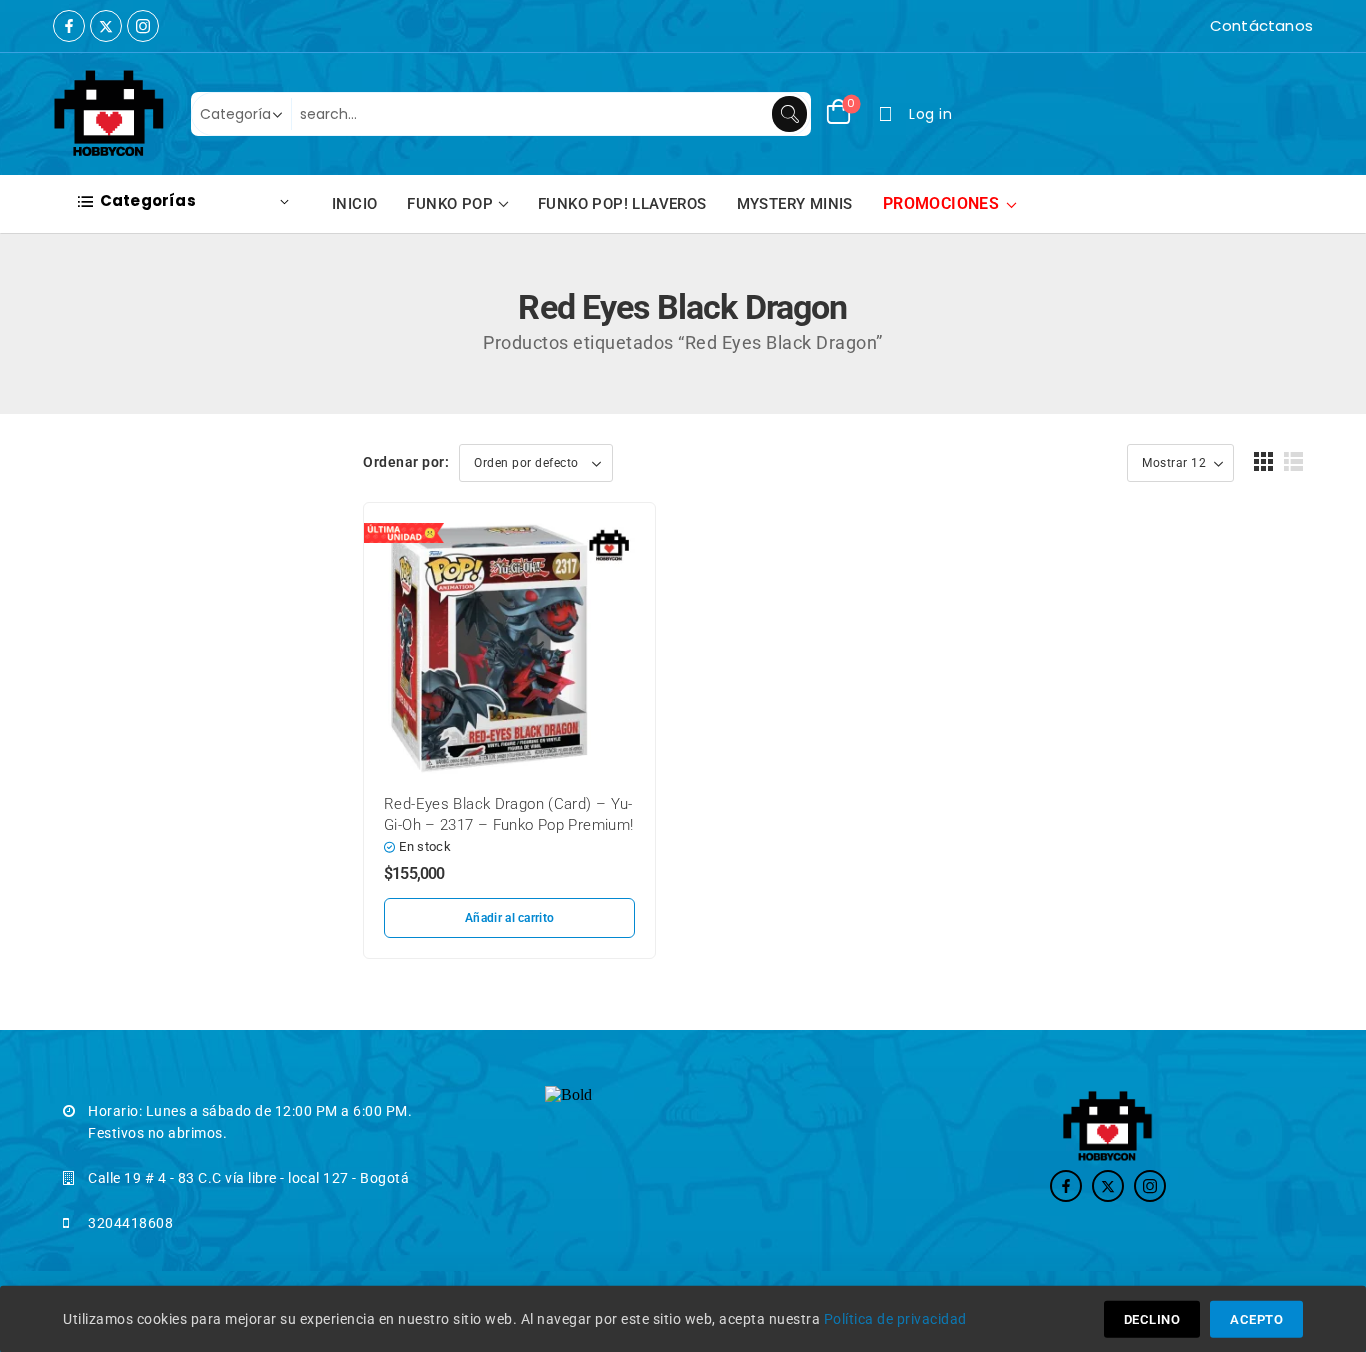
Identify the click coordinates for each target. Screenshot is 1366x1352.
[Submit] (789, 114)
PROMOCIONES (941, 203)
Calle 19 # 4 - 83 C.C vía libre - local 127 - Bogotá (248, 1178)
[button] (1264, 461)
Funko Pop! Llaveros (622, 204)
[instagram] (143, 26)
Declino (1152, 1319)
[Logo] (109, 114)
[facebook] (69, 26)
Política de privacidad (895, 1319)
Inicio (354, 204)
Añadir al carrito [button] (509, 918)
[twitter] (106, 26)
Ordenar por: (406, 462)
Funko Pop (450, 204)
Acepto (1256, 1319)
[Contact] (1205, 26)
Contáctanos (1261, 25)
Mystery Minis (795, 204)
